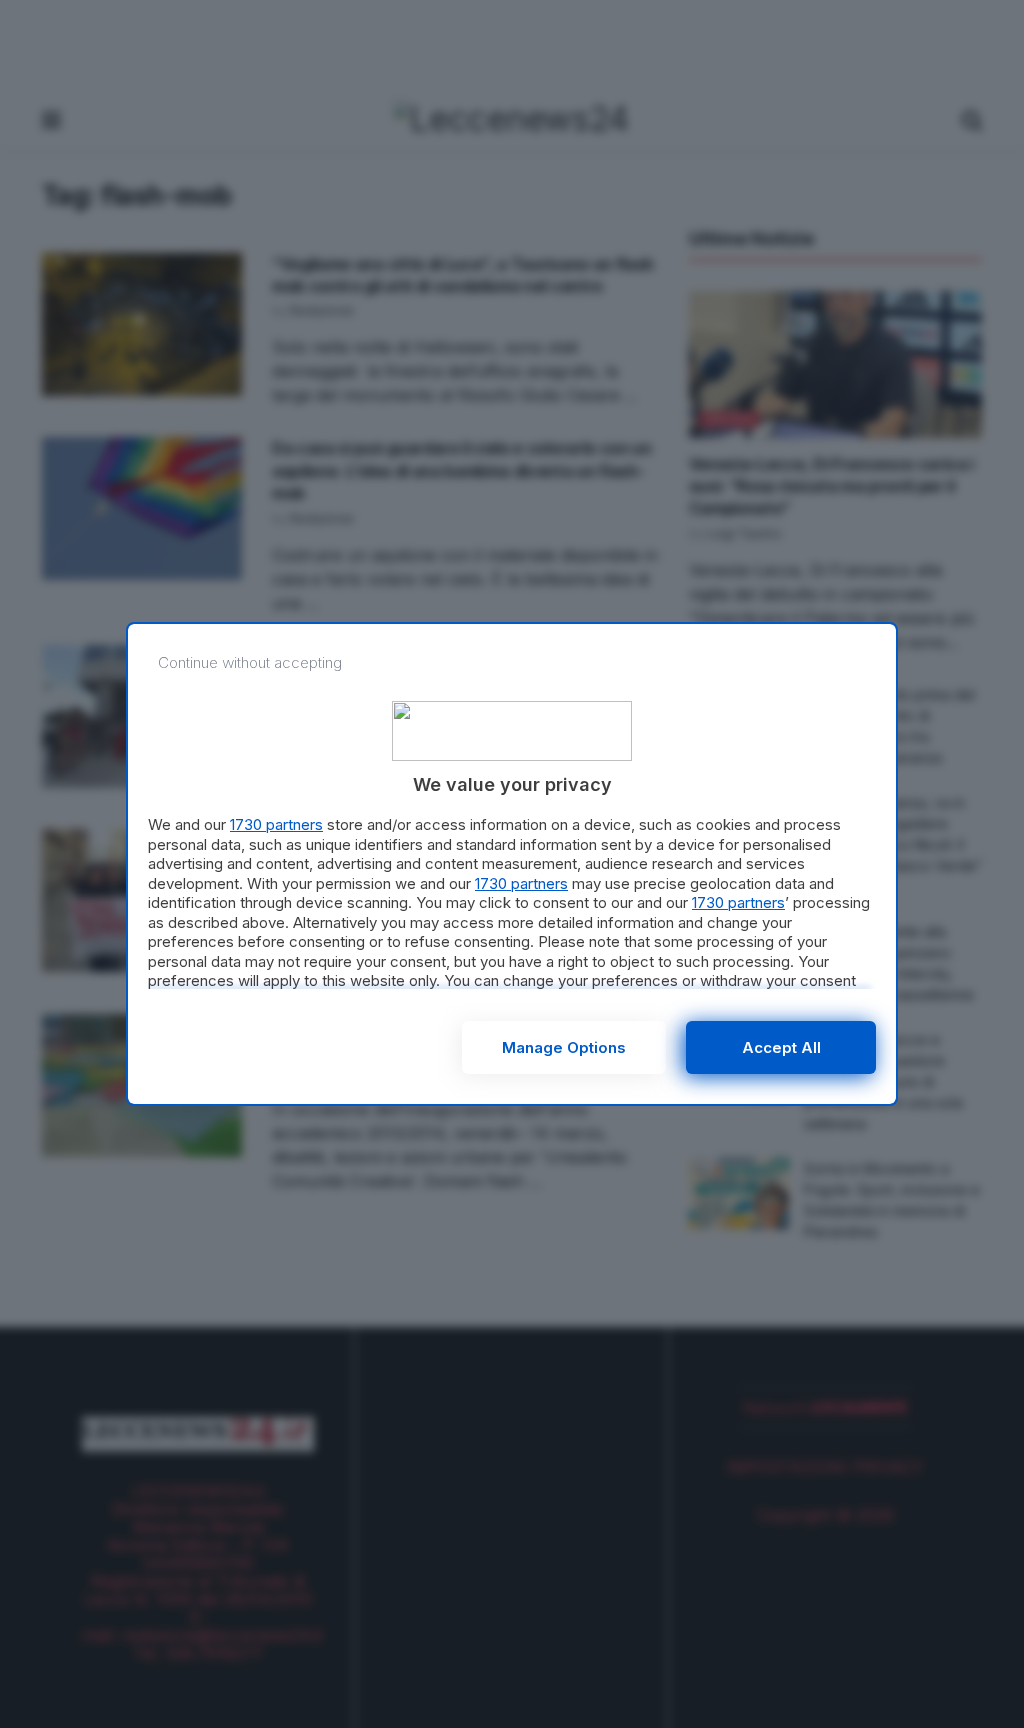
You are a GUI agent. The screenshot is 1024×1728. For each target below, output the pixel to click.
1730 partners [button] (276, 824)
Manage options (564, 1047)
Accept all (781, 1047)
